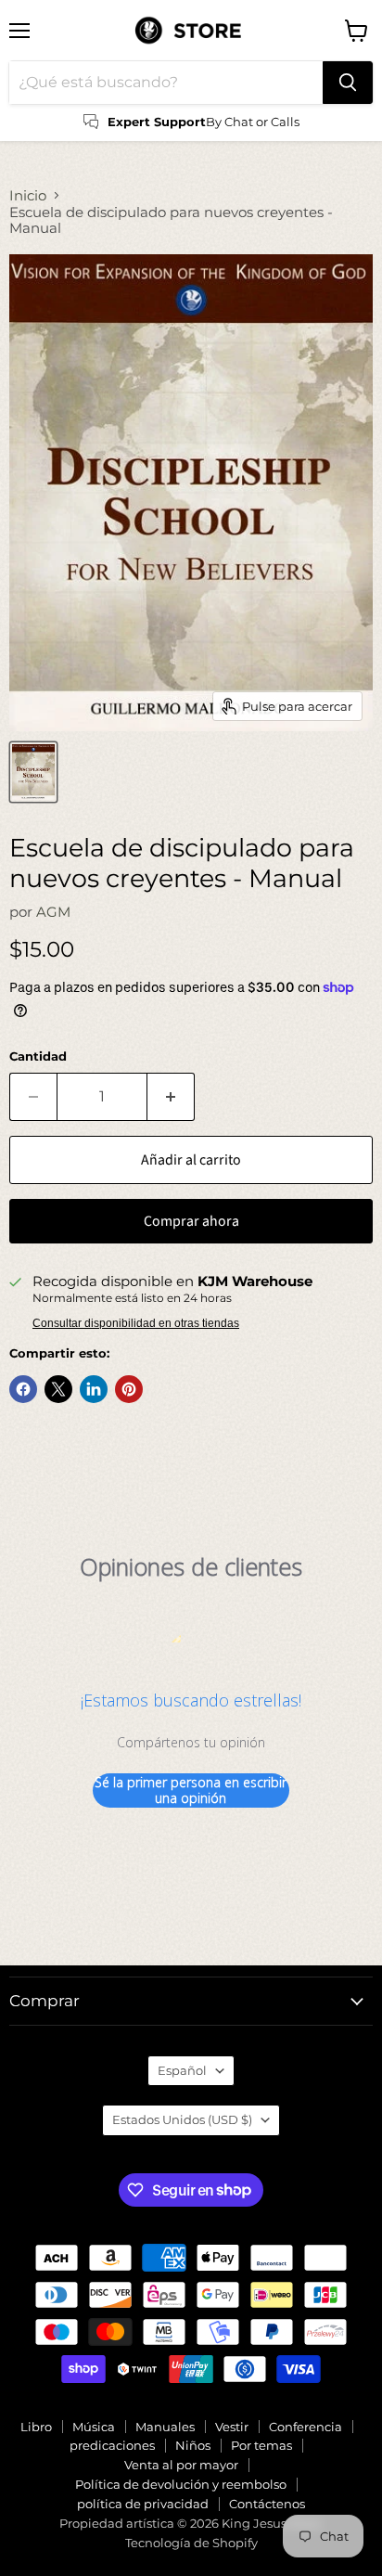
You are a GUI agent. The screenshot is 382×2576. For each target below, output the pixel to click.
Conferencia (306, 2427)
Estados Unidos (182, 2119)
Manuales (165, 2427)
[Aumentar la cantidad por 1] (171, 1097)
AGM (53, 912)
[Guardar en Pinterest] (129, 1389)
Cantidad (38, 1056)
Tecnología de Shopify (191, 2543)
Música (94, 2427)
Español (182, 2070)
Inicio (28, 195)
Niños (193, 2445)
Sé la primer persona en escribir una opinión (191, 1790)
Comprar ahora (191, 1221)
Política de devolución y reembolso (181, 2484)
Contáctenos (267, 2504)
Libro (36, 2427)
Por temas (261, 2445)
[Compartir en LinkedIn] (94, 1389)
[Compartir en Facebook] (23, 1389)
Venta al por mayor (181, 2465)
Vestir (232, 2427)
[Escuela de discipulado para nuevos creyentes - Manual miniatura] (33, 772)
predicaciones (112, 2445)
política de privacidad (143, 2504)
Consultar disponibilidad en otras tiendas (136, 1323)
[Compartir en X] (58, 1389)
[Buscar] (348, 83)
